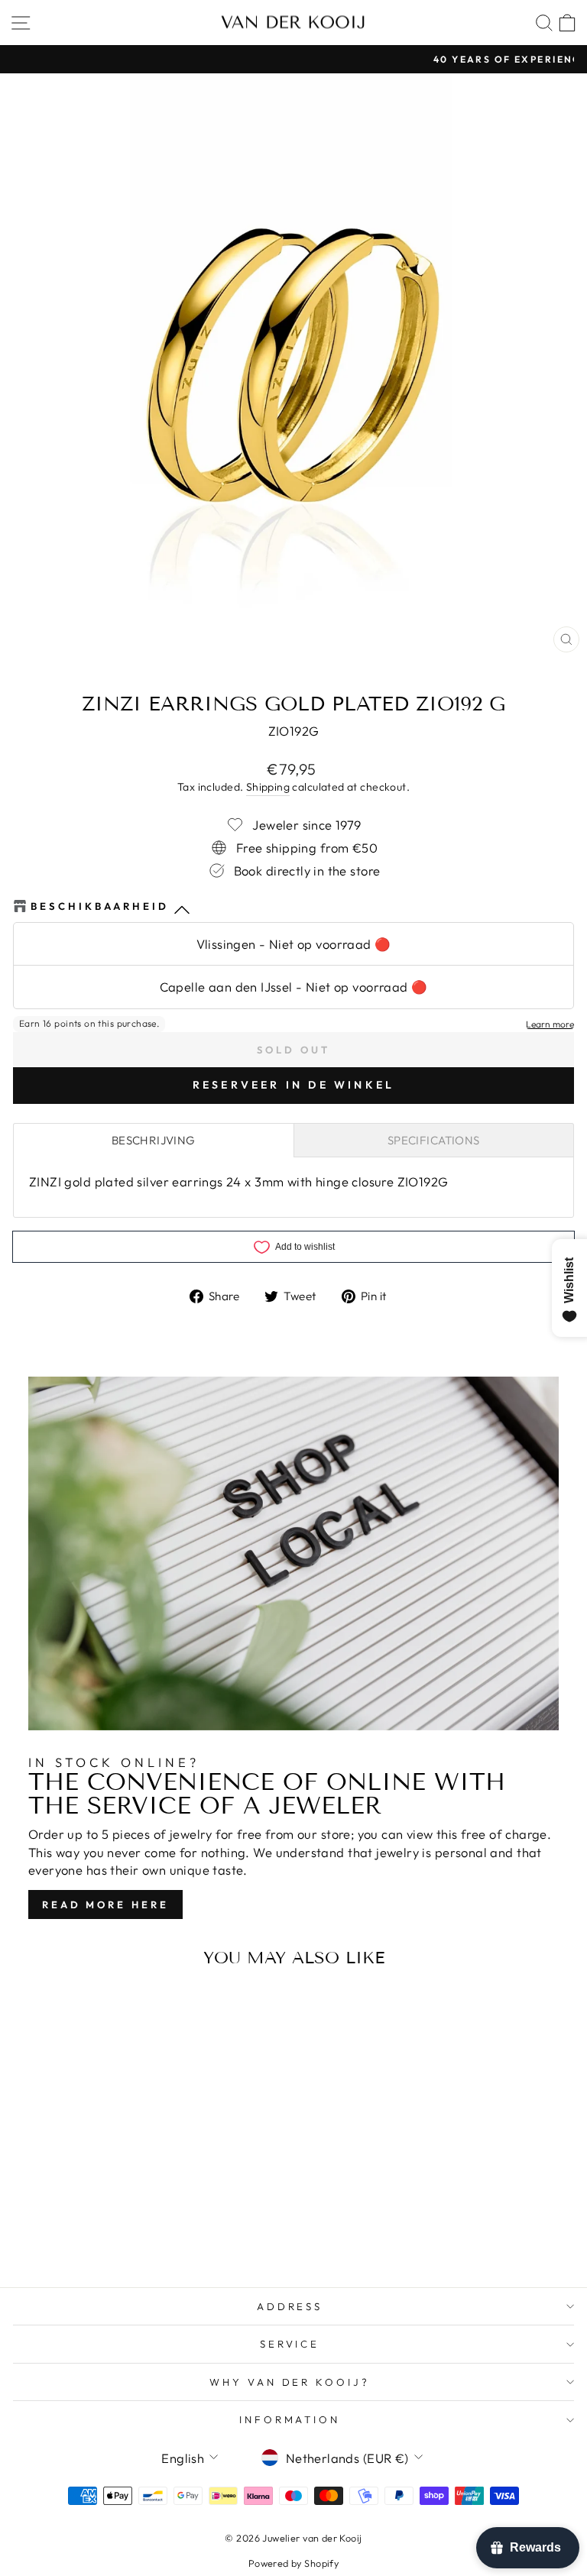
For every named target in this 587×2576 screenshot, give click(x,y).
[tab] (154, 1140)
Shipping (268, 787)
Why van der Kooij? (290, 2382)
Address (290, 2306)
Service (290, 2344)
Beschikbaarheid (100, 906)
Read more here (105, 1904)
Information (290, 2419)
